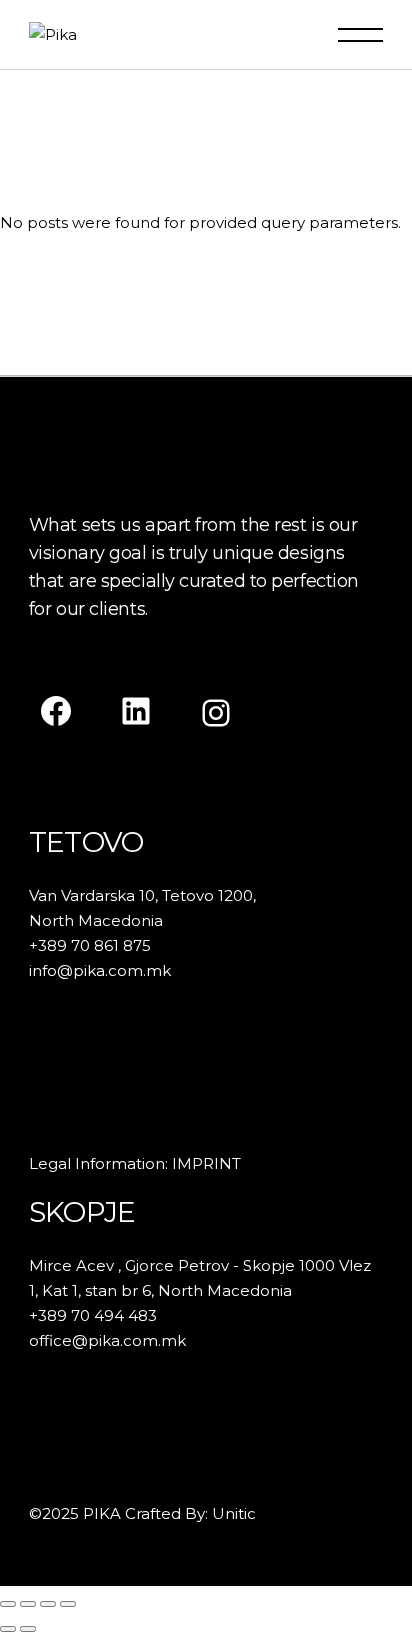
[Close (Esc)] (68, 1604)
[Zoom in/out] (8, 1604)
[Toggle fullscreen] (28, 1604)
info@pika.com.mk (100, 970)
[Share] (48, 1604)
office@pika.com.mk (107, 1340)
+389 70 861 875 (90, 945)
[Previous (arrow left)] (8, 1629)
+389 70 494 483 (93, 1315)
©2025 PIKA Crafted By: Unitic (142, 1513)
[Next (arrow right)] (28, 1629)
